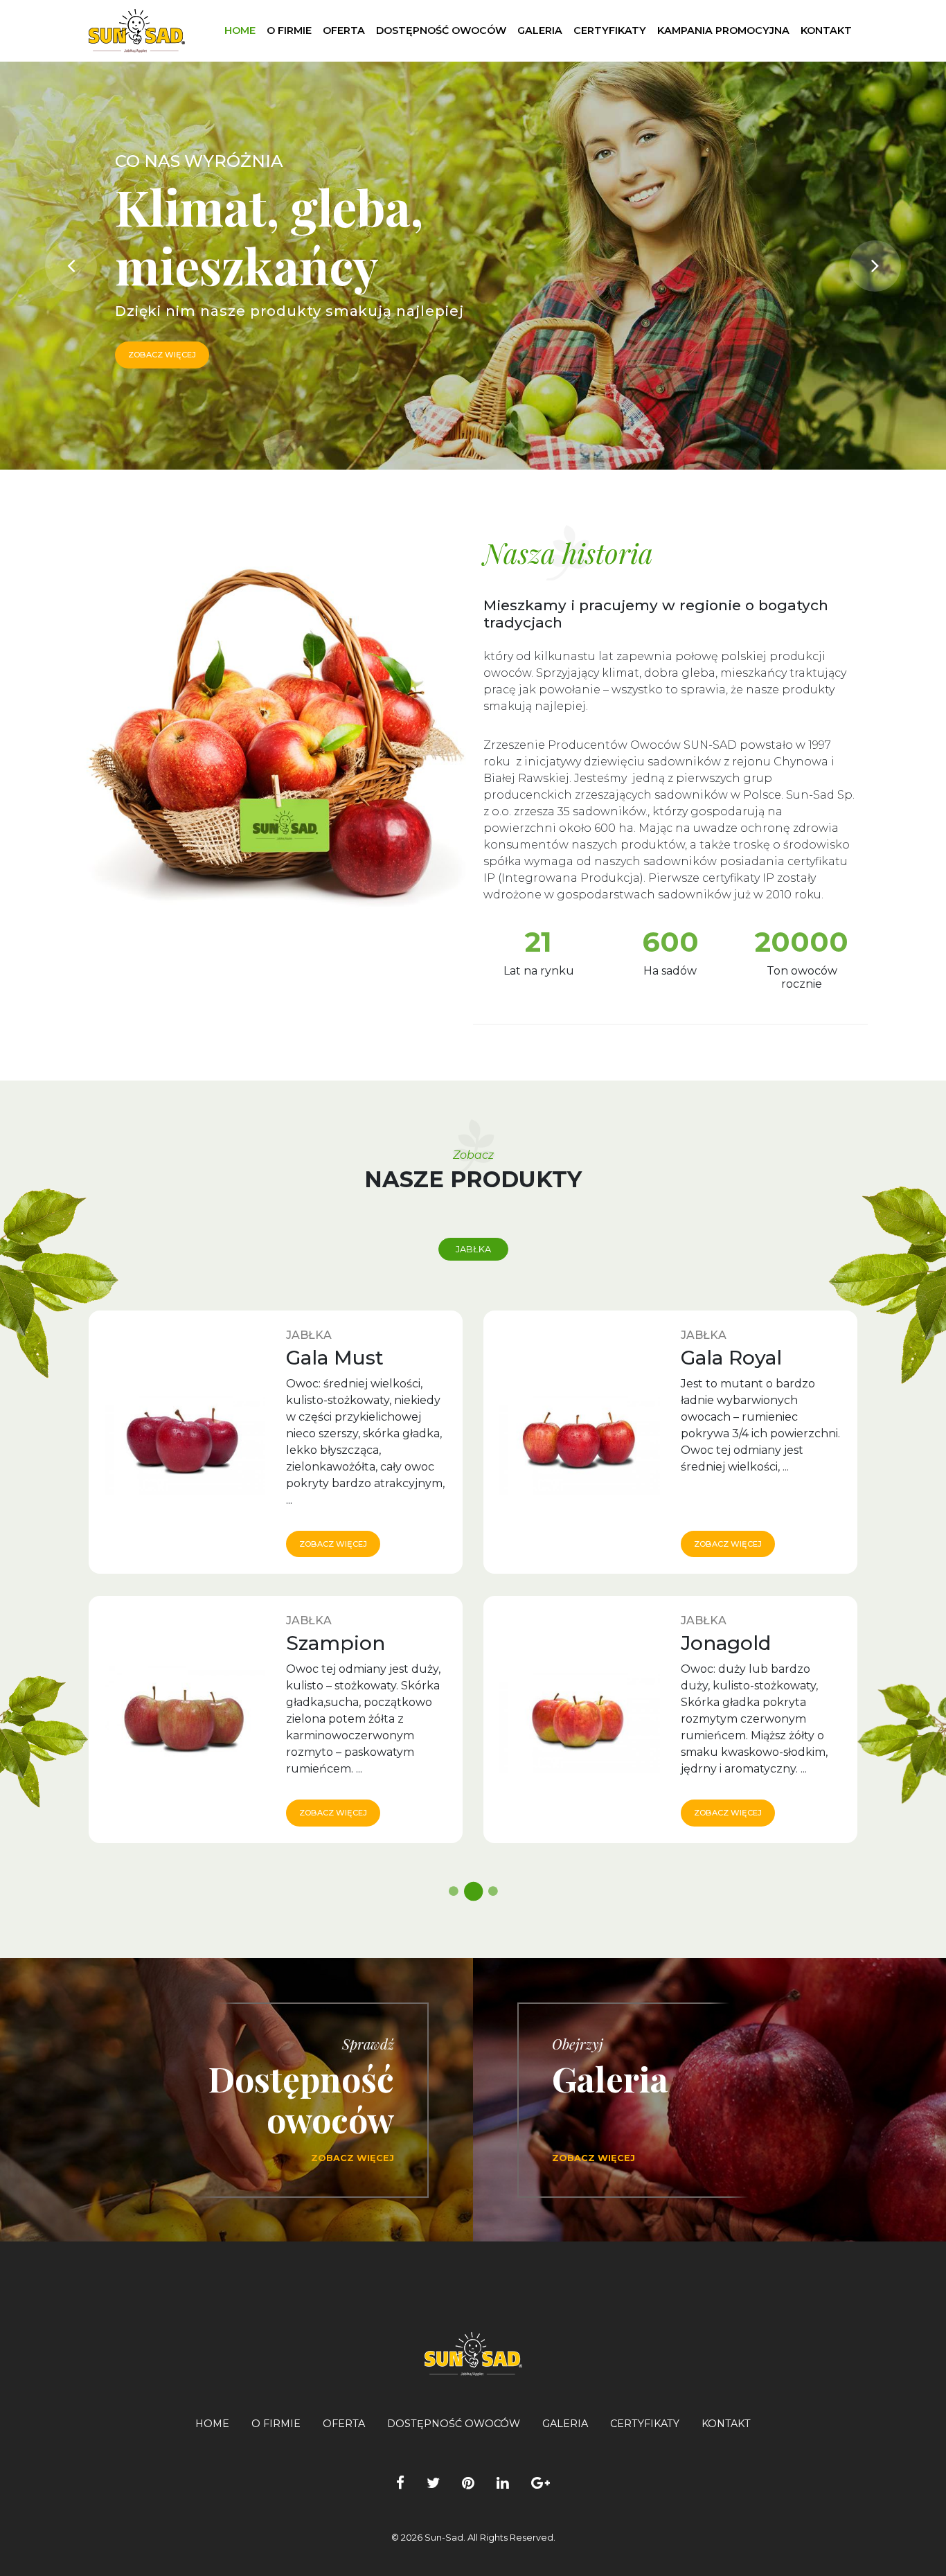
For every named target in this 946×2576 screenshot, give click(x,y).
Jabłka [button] (473, 1249)
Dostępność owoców (441, 30)
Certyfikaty (610, 30)
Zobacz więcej (333, 1544)
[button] (71, 266)
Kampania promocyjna (723, 30)
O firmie (289, 30)
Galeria (540, 30)
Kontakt (826, 30)
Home (240, 30)
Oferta (344, 30)
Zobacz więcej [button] (162, 355)
